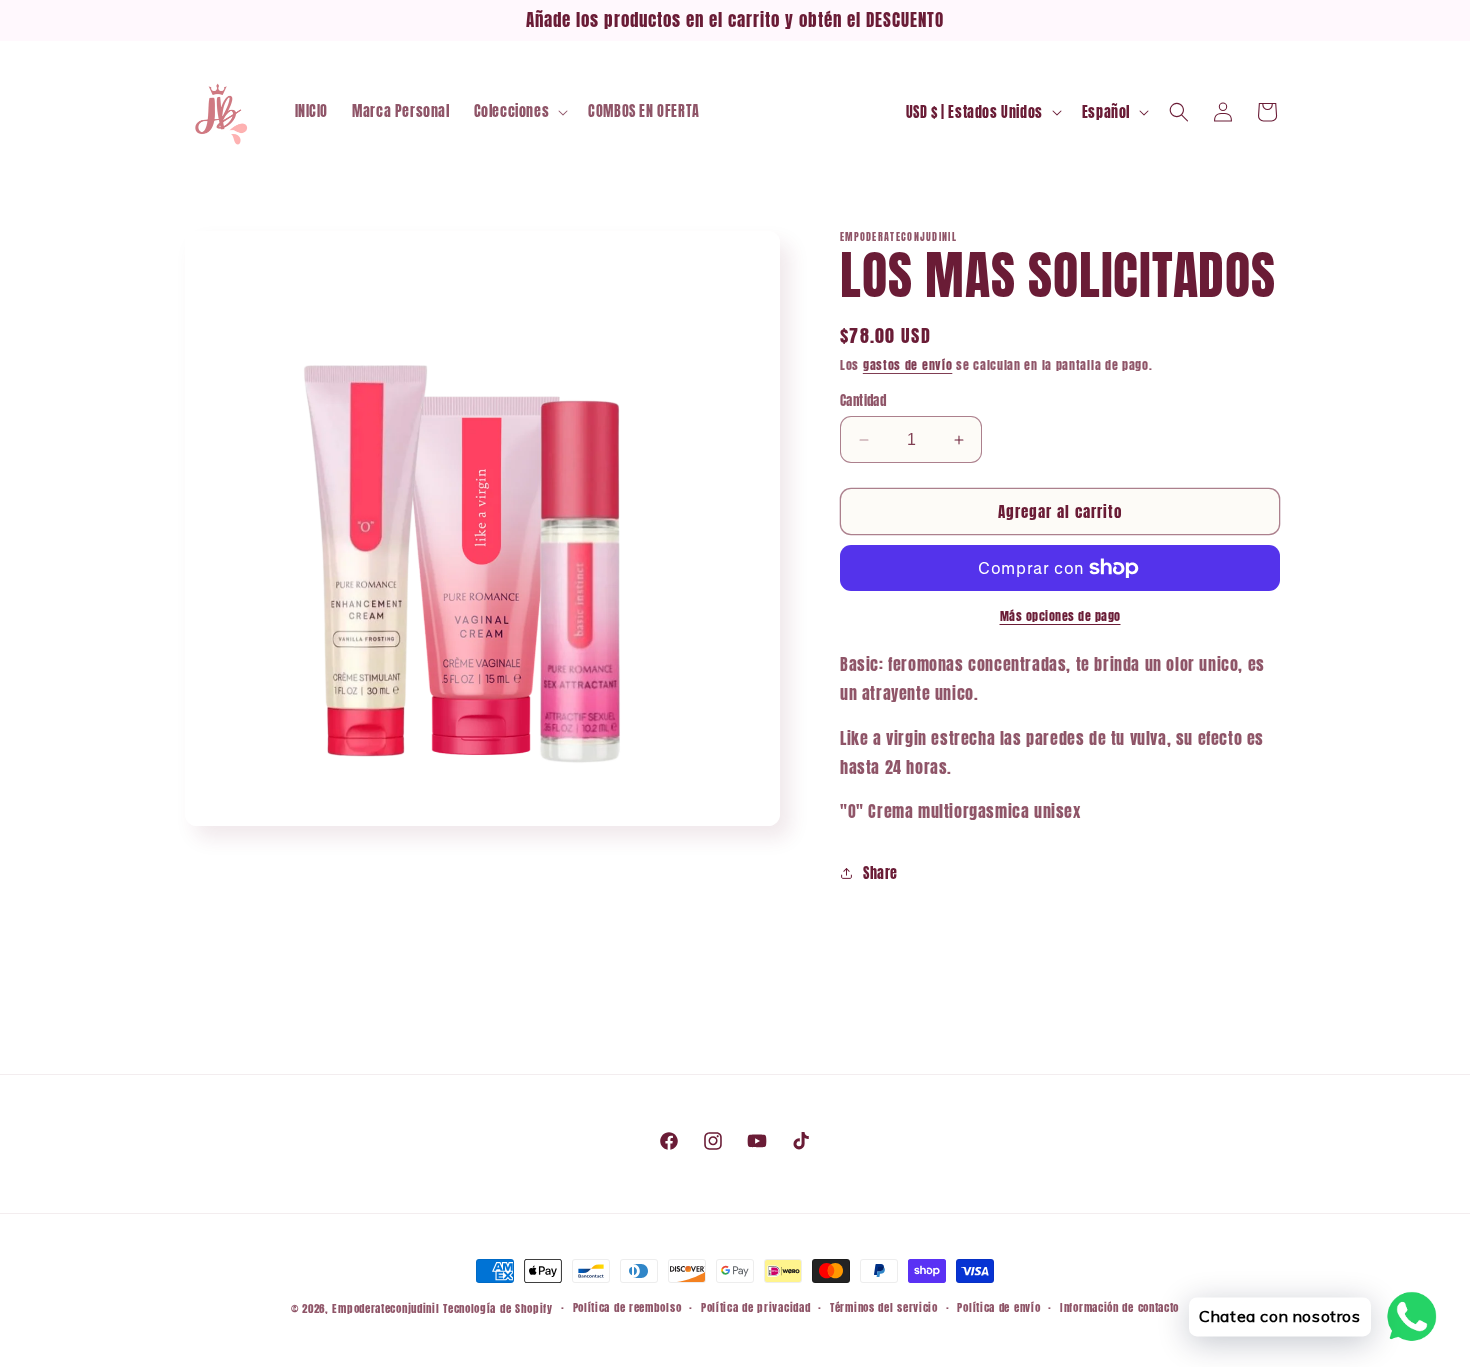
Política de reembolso (627, 1307)
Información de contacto (1119, 1307)
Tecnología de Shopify (498, 1308)
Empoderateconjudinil (385, 1308)
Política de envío (998, 1307)
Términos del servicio (884, 1307)
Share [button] (880, 873)
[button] (519, 112)
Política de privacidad (755, 1307)
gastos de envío (908, 365)
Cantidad (863, 400)
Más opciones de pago (1060, 616)
